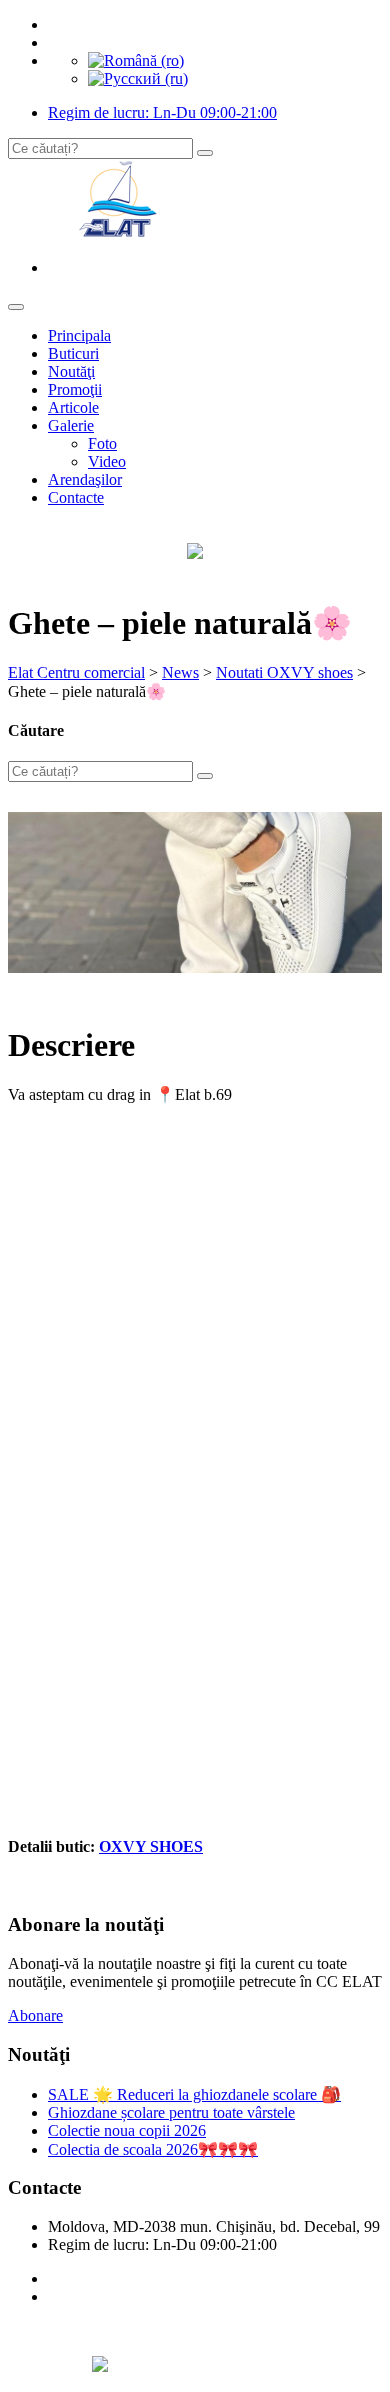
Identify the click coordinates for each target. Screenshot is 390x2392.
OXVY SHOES (151, 1846)
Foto (102, 443)
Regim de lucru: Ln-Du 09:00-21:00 (162, 112)
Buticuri (73, 353)
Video (107, 461)
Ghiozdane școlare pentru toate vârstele (171, 2112)
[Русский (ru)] (138, 78)
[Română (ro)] (136, 60)
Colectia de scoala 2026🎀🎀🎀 (153, 2149)
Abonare (35, 2015)
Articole (73, 407)
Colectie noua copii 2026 (127, 2130)
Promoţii (75, 389)
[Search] (205, 153)
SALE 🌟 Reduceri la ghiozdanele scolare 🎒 (194, 2094)
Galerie (71, 425)
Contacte (76, 497)
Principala (79, 335)
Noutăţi (71, 371)
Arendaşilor (85, 479)
